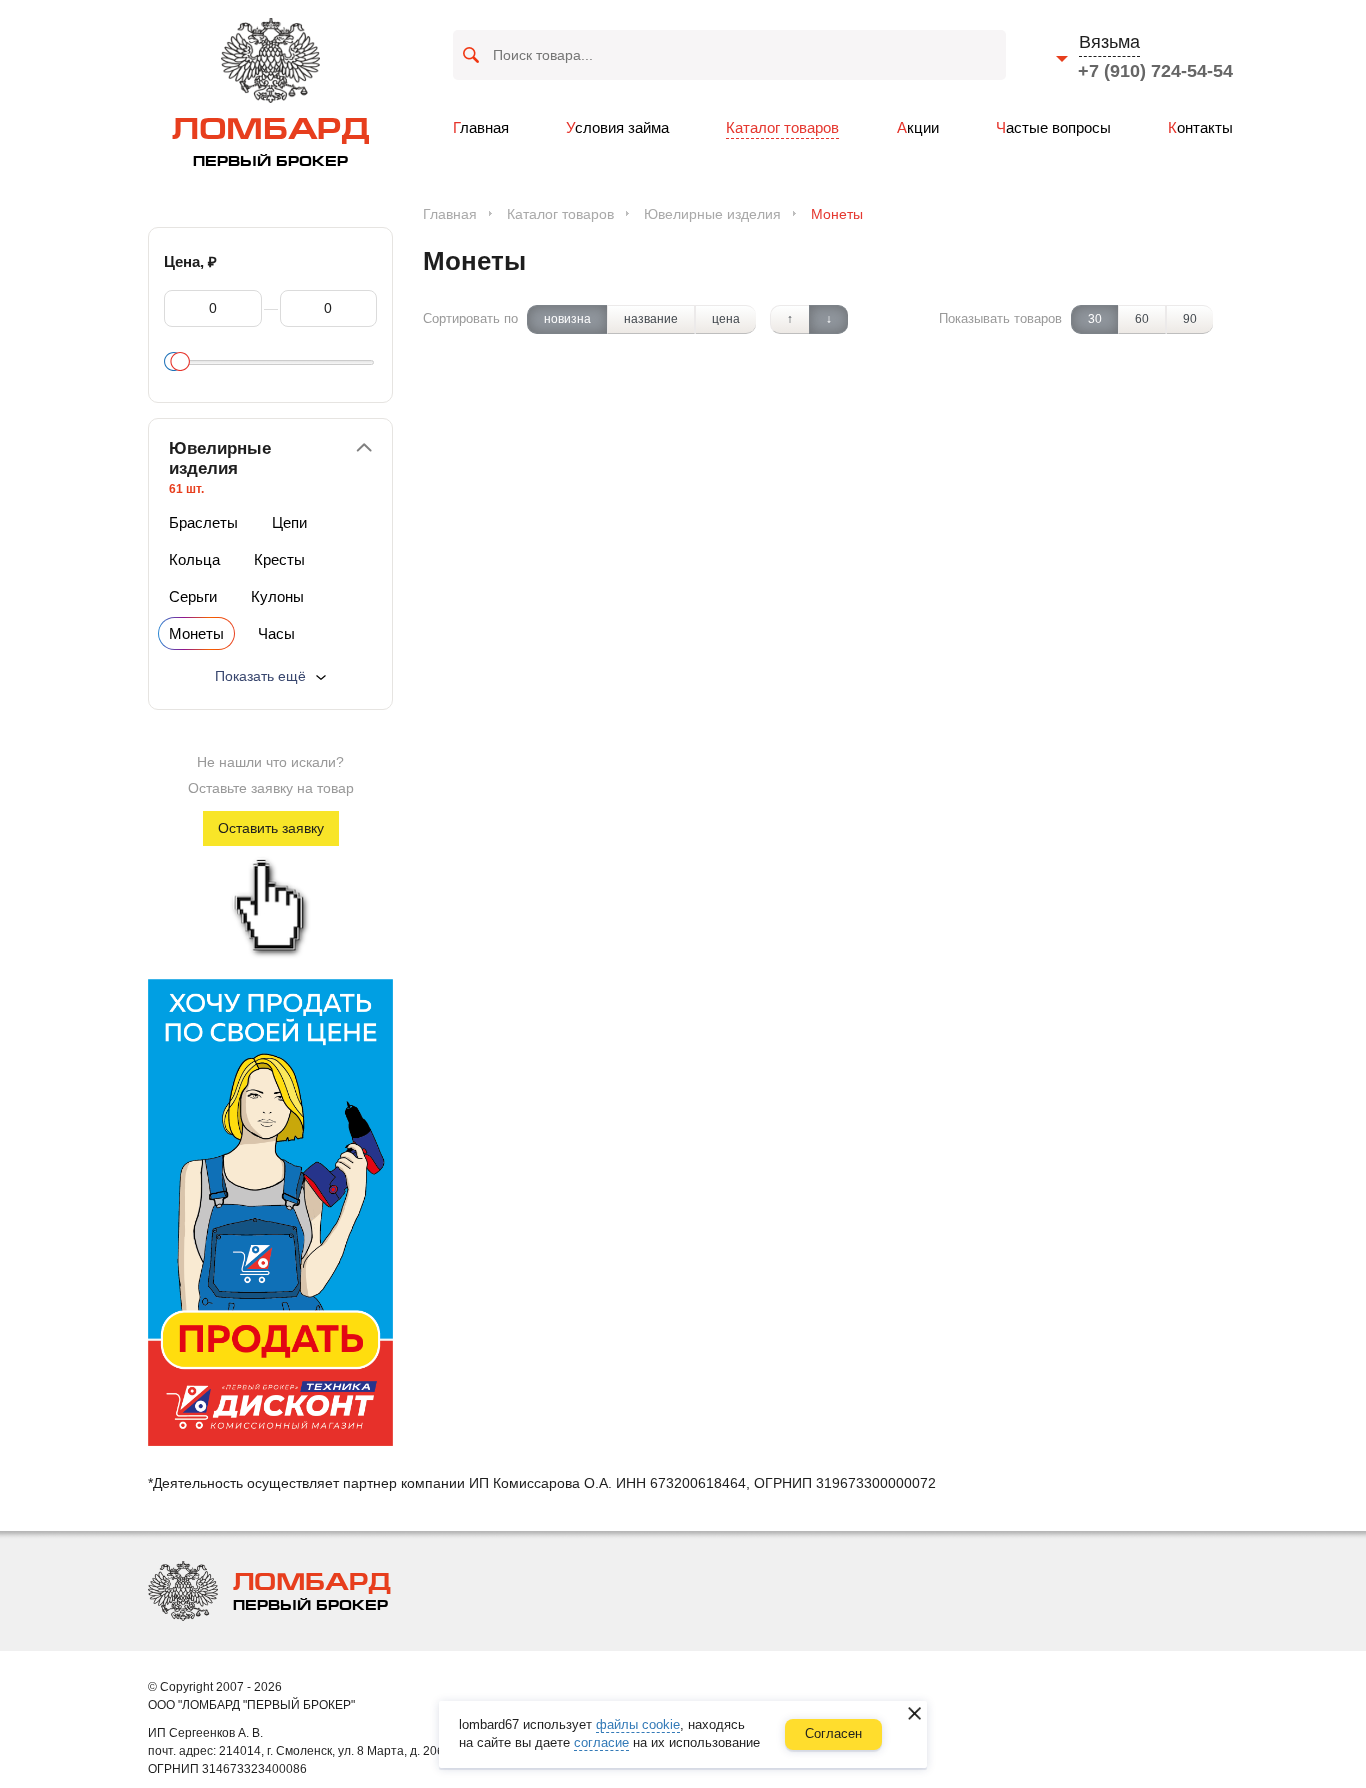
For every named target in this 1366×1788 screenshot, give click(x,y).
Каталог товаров (560, 214)
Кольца (194, 559)
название (651, 319)
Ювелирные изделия (712, 214)
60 (1142, 319)
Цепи (289, 522)
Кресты (279, 559)
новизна (567, 319)
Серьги (193, 596)
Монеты (196, 633)
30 (1095, 319)
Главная (450, 214)
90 (1190, 319)
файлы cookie (638, 1724)
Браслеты (203, 522)
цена (726, 319)
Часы (276, 633)
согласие (601, 1742)
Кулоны (277, 596)
